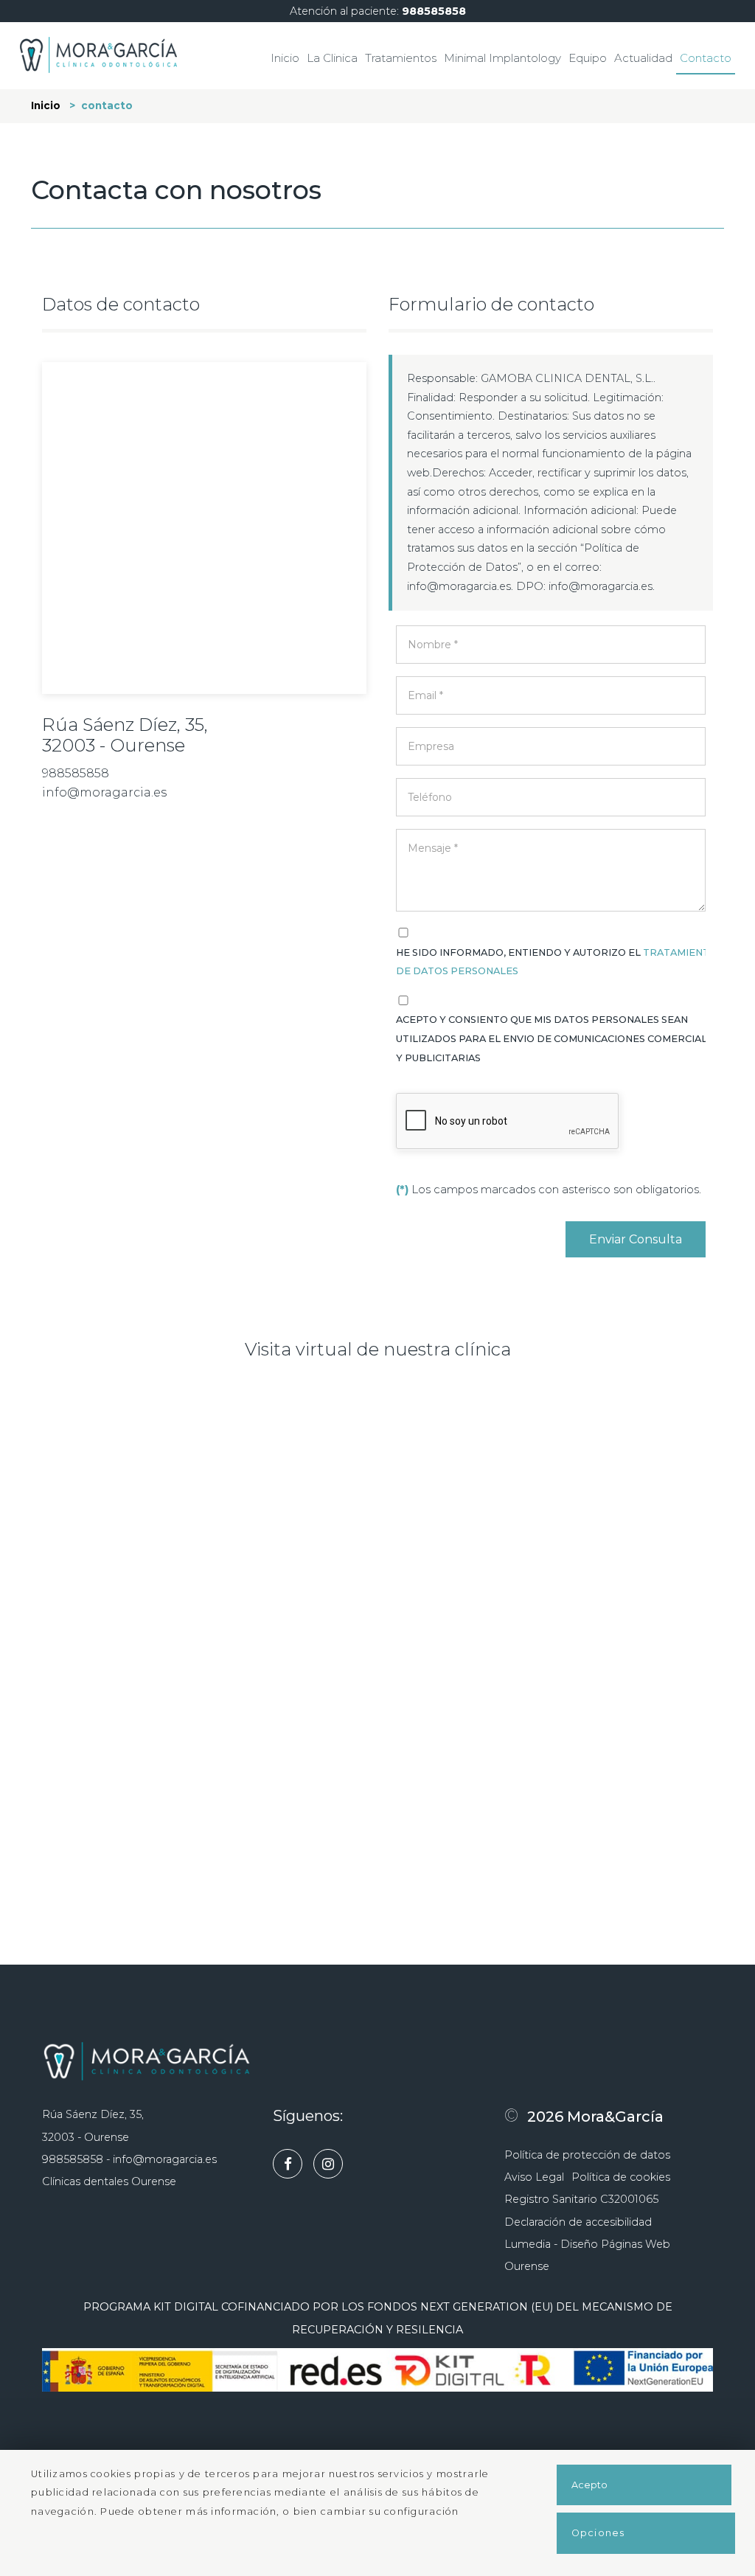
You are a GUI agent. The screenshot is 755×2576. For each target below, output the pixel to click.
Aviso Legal (534, 2177)
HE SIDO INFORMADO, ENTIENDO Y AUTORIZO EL (557, 962)
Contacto (706, 58)
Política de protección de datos (587, 2155)
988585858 (434, 11)
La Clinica (332, 58)
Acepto (589, 2485)
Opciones (598, 2533)
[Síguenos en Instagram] (332, 2165)
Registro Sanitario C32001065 (581, 2199)
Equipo (588, 58)
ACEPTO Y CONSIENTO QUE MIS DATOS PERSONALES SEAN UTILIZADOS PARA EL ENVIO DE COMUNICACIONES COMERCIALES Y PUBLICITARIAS (558, 1038)
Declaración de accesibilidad (578, 2222)
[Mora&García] (98, 54)
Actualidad (643, 58)
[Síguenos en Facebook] (291, 2165)
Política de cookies (621, 2177)
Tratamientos (401, 58)
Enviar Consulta (636, 1239)
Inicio (285, 58)
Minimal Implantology (502, 58)
